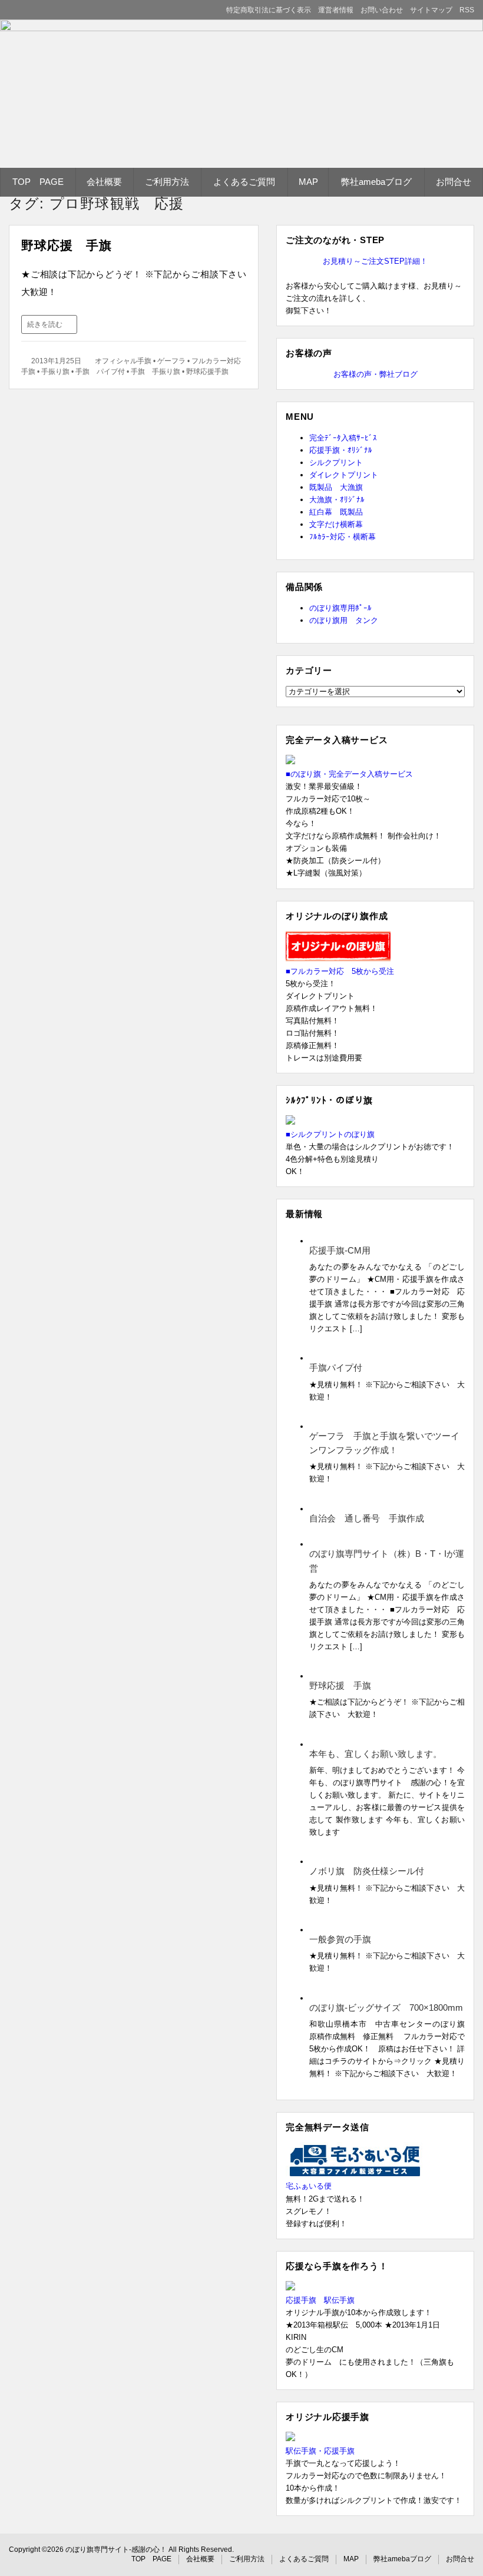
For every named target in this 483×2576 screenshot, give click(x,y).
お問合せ (454, 182)
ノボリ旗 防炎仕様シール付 (367, 1871)
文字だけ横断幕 (336, 524)
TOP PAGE (38, 182)
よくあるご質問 (244, 182)
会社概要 (104, 182)
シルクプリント (336, 463)
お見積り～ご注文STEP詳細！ (375, 261)
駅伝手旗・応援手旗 (320, 2451)
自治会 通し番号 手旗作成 (367, 1518)
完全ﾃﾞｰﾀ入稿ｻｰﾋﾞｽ (343, 438)
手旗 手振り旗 (156, 372)
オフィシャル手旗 (123, 361)
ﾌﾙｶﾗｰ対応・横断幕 (343, 537)
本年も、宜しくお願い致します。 (376, 1754)
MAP (308, 182)
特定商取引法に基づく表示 (269, 10)
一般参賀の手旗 (340, 1939)
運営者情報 (336, 10)
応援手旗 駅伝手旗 (320, 2300)
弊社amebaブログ (376, 182)
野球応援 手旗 (67, 245)
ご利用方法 (167, 182)
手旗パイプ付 (336, 1367)
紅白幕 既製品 (336, 512)
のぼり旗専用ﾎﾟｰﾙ (340, 608)
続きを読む (45, 324)
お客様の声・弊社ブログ (376, 374)
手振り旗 (55, 372)
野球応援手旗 (207, 372)
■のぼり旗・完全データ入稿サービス (349, 774)
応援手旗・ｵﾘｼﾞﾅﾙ (341, 450)
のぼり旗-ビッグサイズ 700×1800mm (386, 2008)
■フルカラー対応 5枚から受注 (340, 971)
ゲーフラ (171, 361)
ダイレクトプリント (344, 475)
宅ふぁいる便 (309, 2186)
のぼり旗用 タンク (344, 620)
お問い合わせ (382, 10)
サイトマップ (431, 10)
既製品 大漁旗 (336, 487)
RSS (467, 10)
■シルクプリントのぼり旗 (330, 1134)
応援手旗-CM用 (340, 1250)
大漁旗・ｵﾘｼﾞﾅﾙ (337, 500)
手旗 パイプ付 (100, 372)
